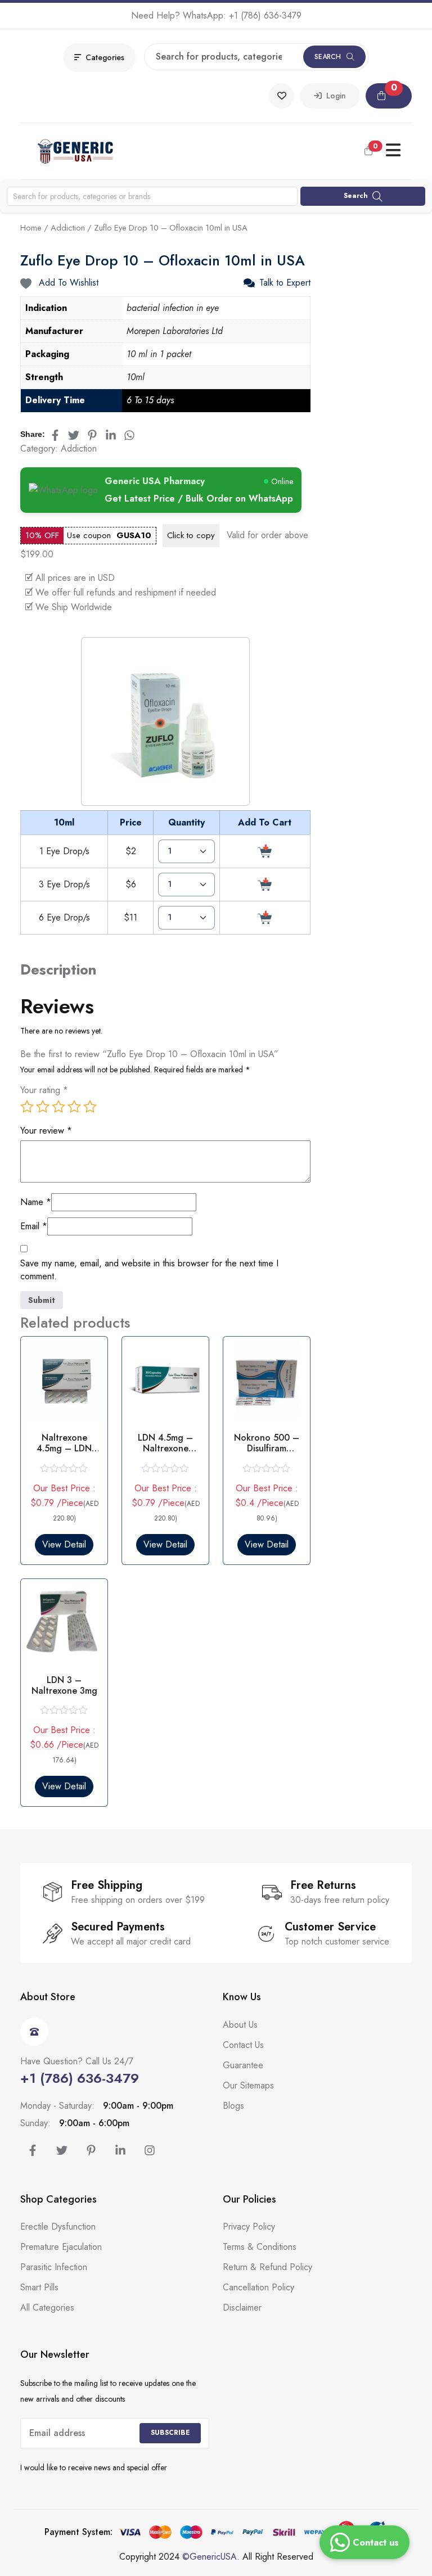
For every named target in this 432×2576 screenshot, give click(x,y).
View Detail (64, 1544)
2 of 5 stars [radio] (43, 1107)
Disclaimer (242, 2307)
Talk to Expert (285, 283)
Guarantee (243, 2065)
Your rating (44, 1090)
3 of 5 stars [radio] (58, 1107)
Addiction (68, 228)
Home (31, 228)
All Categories (47, 2307)
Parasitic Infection (54, 2267)
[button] (389, 96)
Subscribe (170, 2433)
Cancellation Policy (258, 2287)
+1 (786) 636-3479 (265, 15)
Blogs (233, 2106)
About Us (240, 2025)
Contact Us (243, 2045)
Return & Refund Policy (267, 2267)
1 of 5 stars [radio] (27, 1107)
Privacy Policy (249, 2227)
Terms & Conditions (260, 2247)
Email (34, 1226)
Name (36, 1202)
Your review (46, 1131)
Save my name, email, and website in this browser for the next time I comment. (149, 1270)
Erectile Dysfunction (58, 2227)
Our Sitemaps (248, 2085)
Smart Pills (39, 2287)
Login (334, 96)
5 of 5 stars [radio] (90, 1107)
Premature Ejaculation (61, 2247)
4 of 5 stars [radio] (74, 1107)
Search (328, 57)
